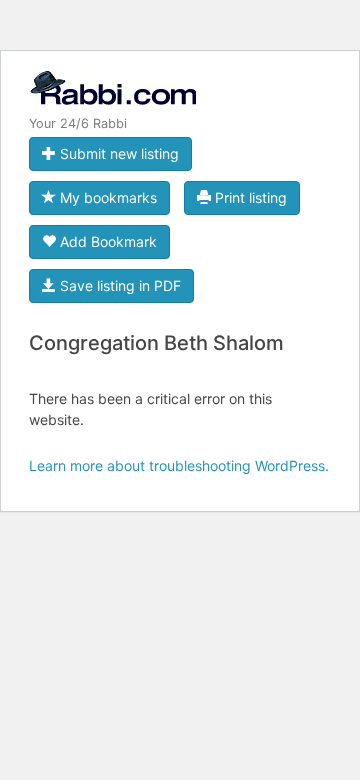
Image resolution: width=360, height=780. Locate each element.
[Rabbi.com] (112, 96)
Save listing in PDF (118, 285)
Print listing (249, 197)
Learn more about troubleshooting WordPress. (179, 465)
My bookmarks (106, 197)
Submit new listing (117, 153)
